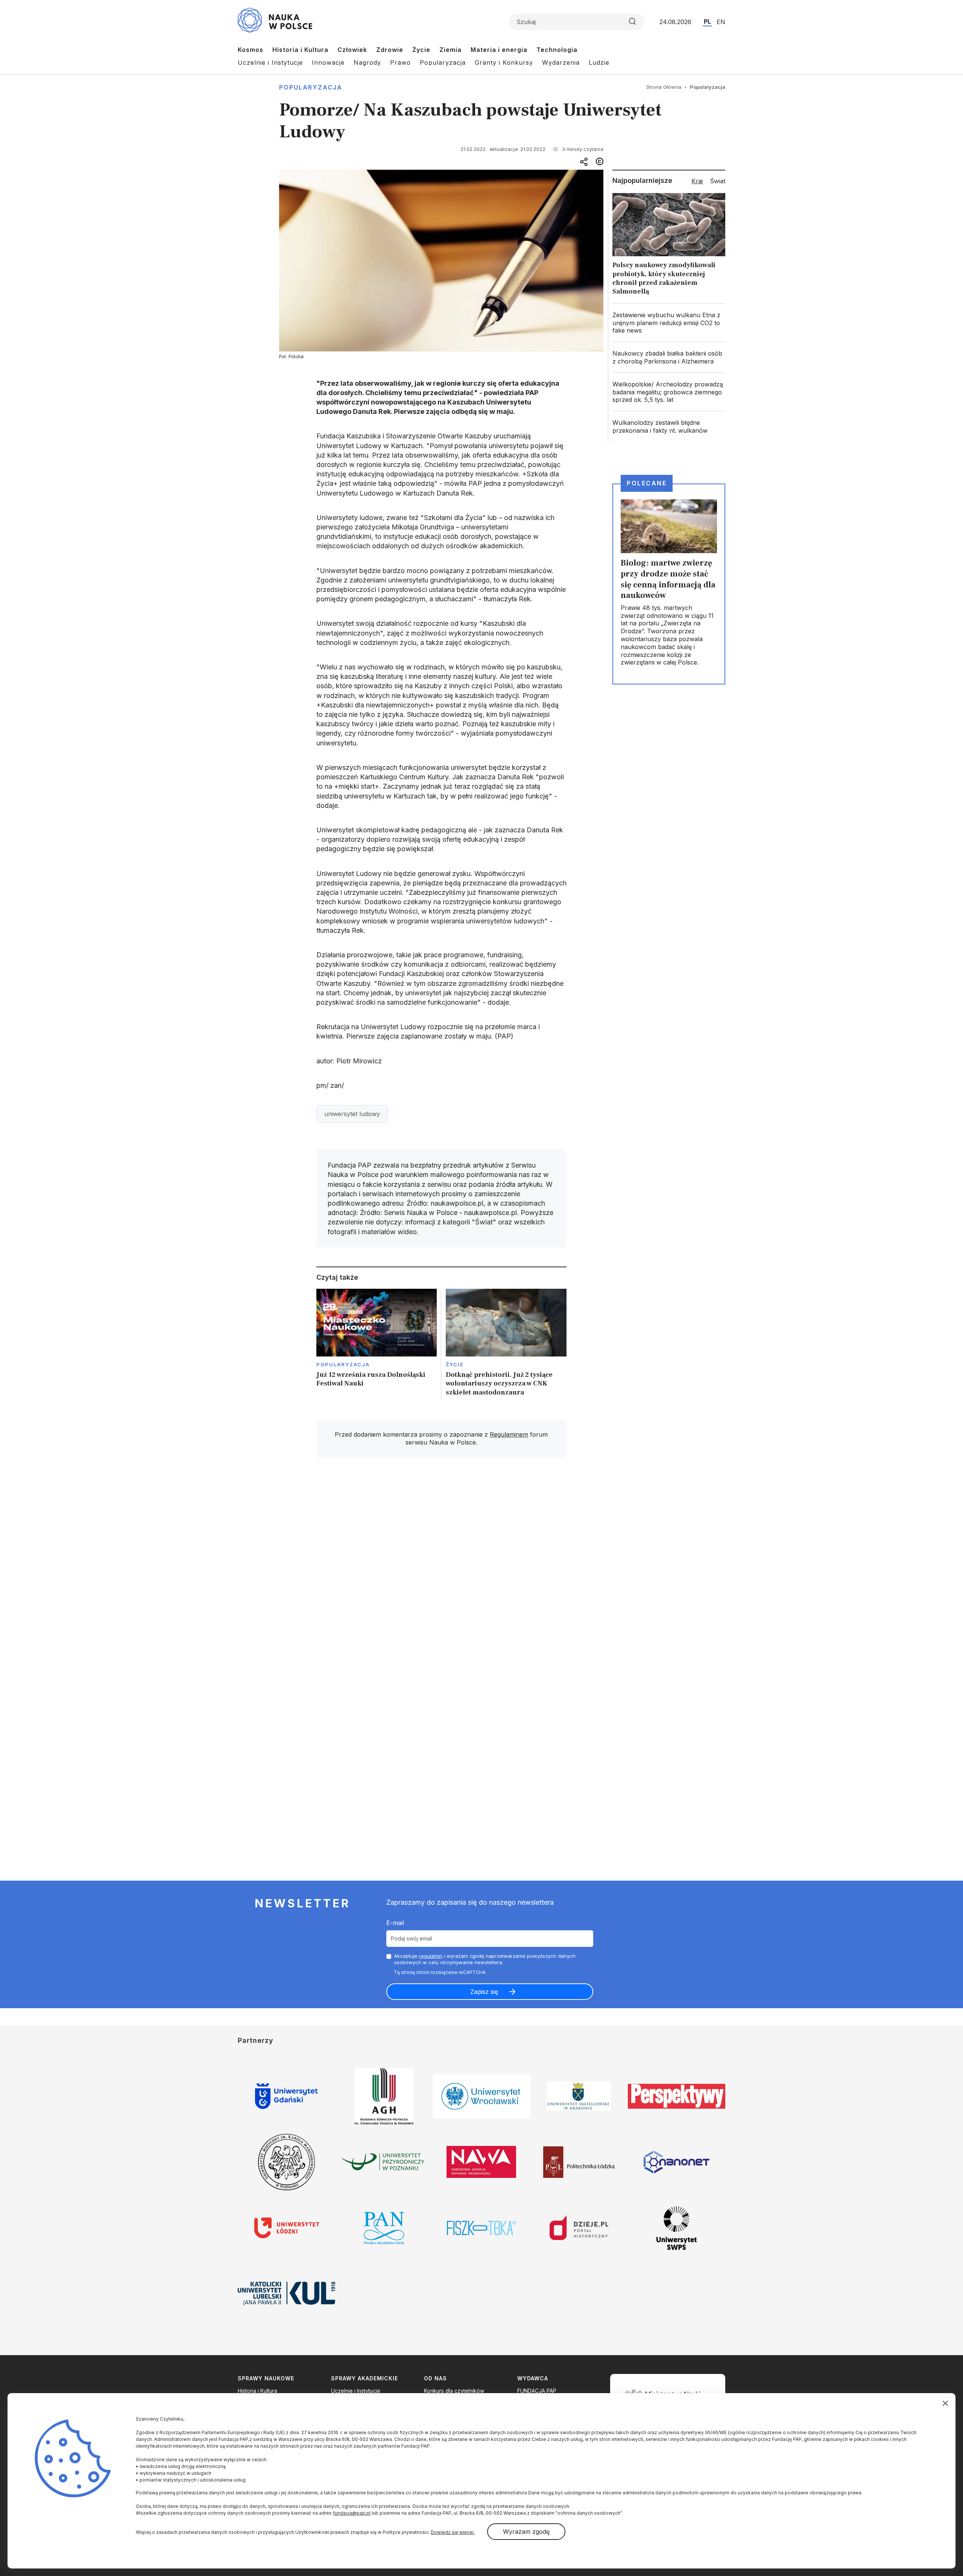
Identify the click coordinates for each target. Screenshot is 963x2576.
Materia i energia (499, 50)
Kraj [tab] (697, 181)
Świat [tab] (718, 181)
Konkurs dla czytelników (454, 2391)
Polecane (647, 483)
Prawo (400, 62)
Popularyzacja (443, 62)
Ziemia (450, 50)
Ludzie (599, 62)
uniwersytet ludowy (352, 1114)
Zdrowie (390, 50)
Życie (421, 50)
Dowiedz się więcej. (453, 2532)
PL (707, 21)
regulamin (431, 1956)
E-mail (395, 1923)
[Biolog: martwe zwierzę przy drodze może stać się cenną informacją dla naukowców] (669, 584)
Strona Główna (664, 87)
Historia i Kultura (300, 50)
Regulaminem (509, 1434)
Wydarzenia (561, 62)
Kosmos (251, 50)
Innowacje (328, 62)
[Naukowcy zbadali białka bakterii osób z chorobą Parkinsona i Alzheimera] (669, 357)
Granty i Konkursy (504, 62)
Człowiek (352, 50)
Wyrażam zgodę (526, 2532)
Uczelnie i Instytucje (270, 62)
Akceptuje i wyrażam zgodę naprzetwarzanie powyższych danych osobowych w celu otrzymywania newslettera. (485, 1959)
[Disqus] (441, 1571)
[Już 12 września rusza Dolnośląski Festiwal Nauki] (377, 1345)
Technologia (557, 50)
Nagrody (367, 62)
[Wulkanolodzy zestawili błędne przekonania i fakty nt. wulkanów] (669, 427)
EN (721, 22)
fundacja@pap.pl (352, 2513)
